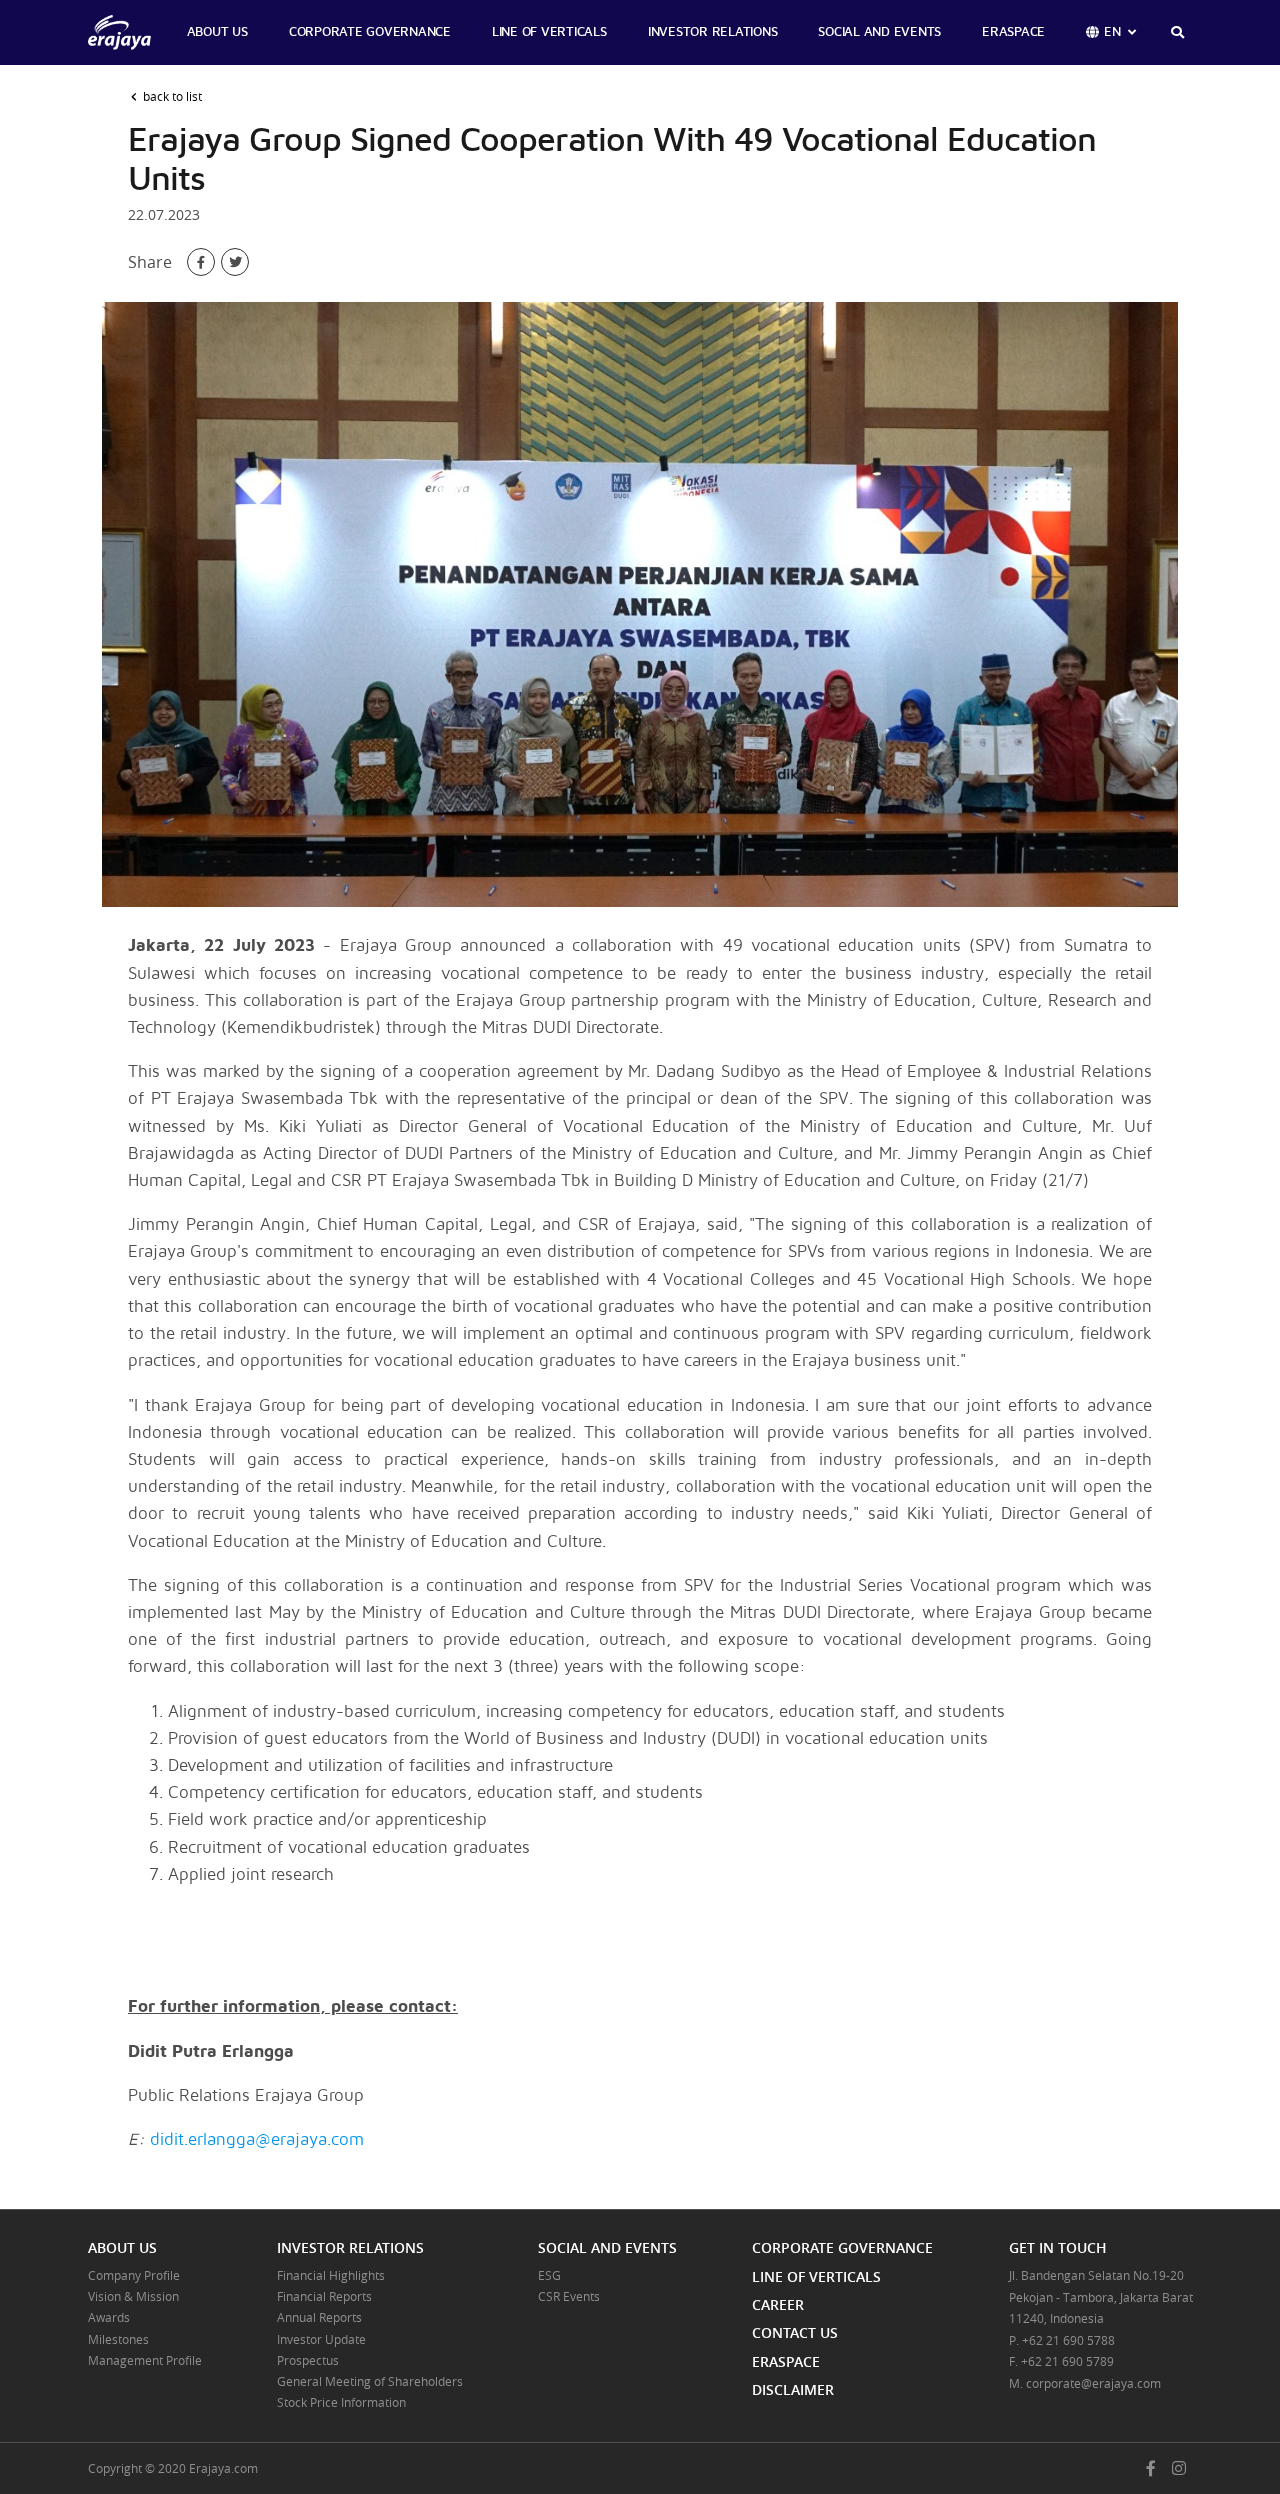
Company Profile (134, 2275)
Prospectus (308, 2360)
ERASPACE (1013, 32)
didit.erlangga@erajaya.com (257, 2139)
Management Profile (145, 2360)
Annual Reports (319, 2317)
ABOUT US (217, 32)
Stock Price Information (341, 2402)
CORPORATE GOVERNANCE (370, 32)
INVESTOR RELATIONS (713, 32)
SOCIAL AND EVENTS (879, 32)
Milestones (118, 2339)
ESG (549, 2275)
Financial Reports (324, 2296)
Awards (109, 2317)
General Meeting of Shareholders (370, 2381)
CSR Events (569, 2296)
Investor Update (321, 2339)
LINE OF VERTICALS (549, 32)
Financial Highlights (331, 2275)
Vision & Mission (133, 2296)
